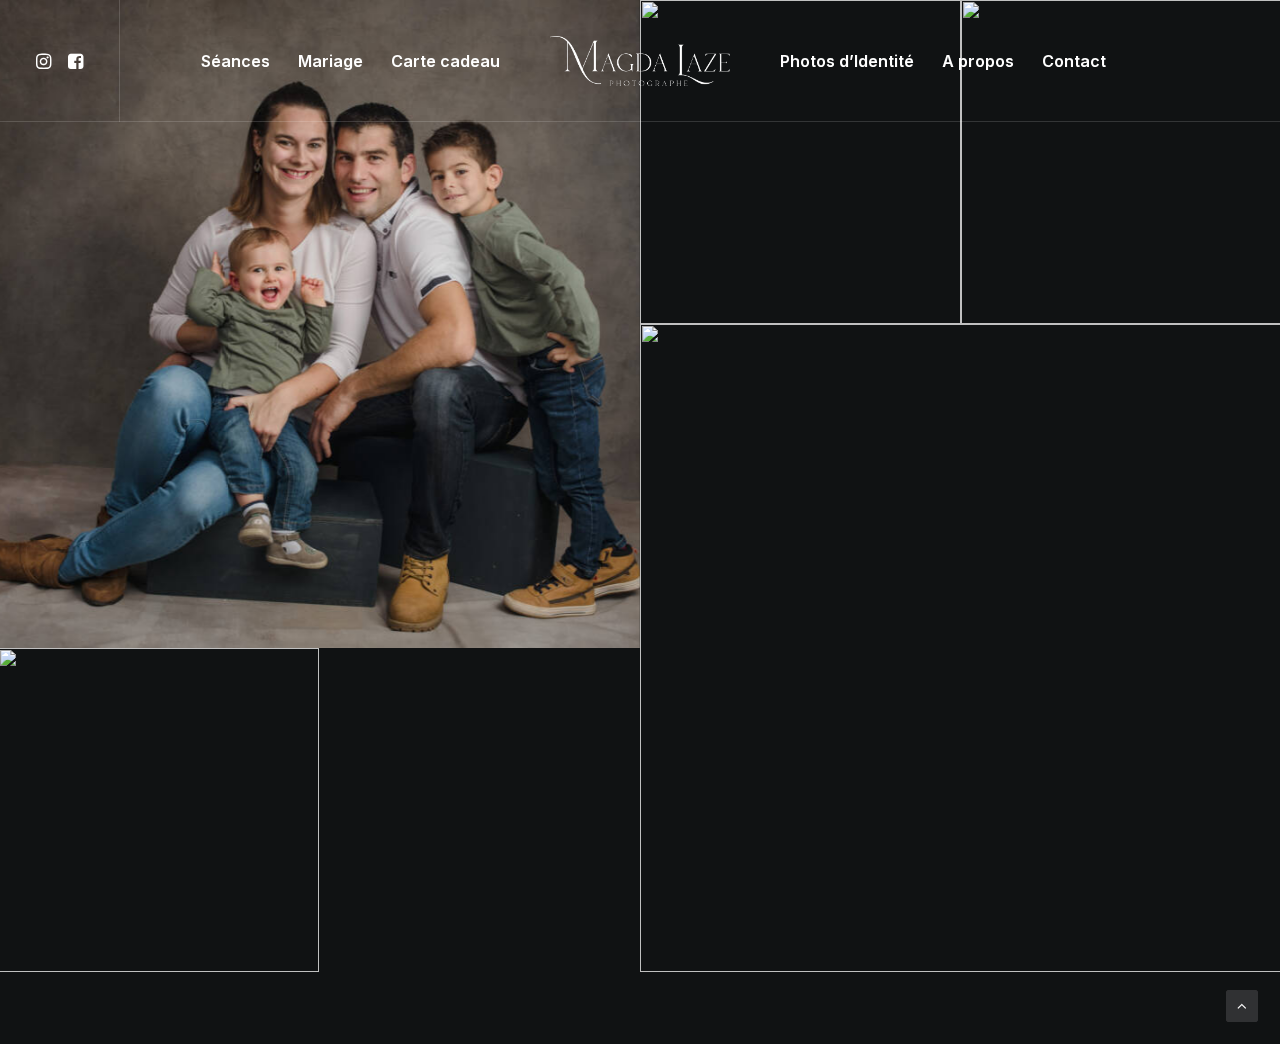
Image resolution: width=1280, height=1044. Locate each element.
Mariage (330, 61)
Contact (1074, 61)
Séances (235, 61)
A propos (978, 61)
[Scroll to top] (1242, 1004)
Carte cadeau (445, 61)
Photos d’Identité (847, 61)
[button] (46, 61)
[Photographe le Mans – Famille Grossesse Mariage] (640, 61)
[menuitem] (46, 61)
